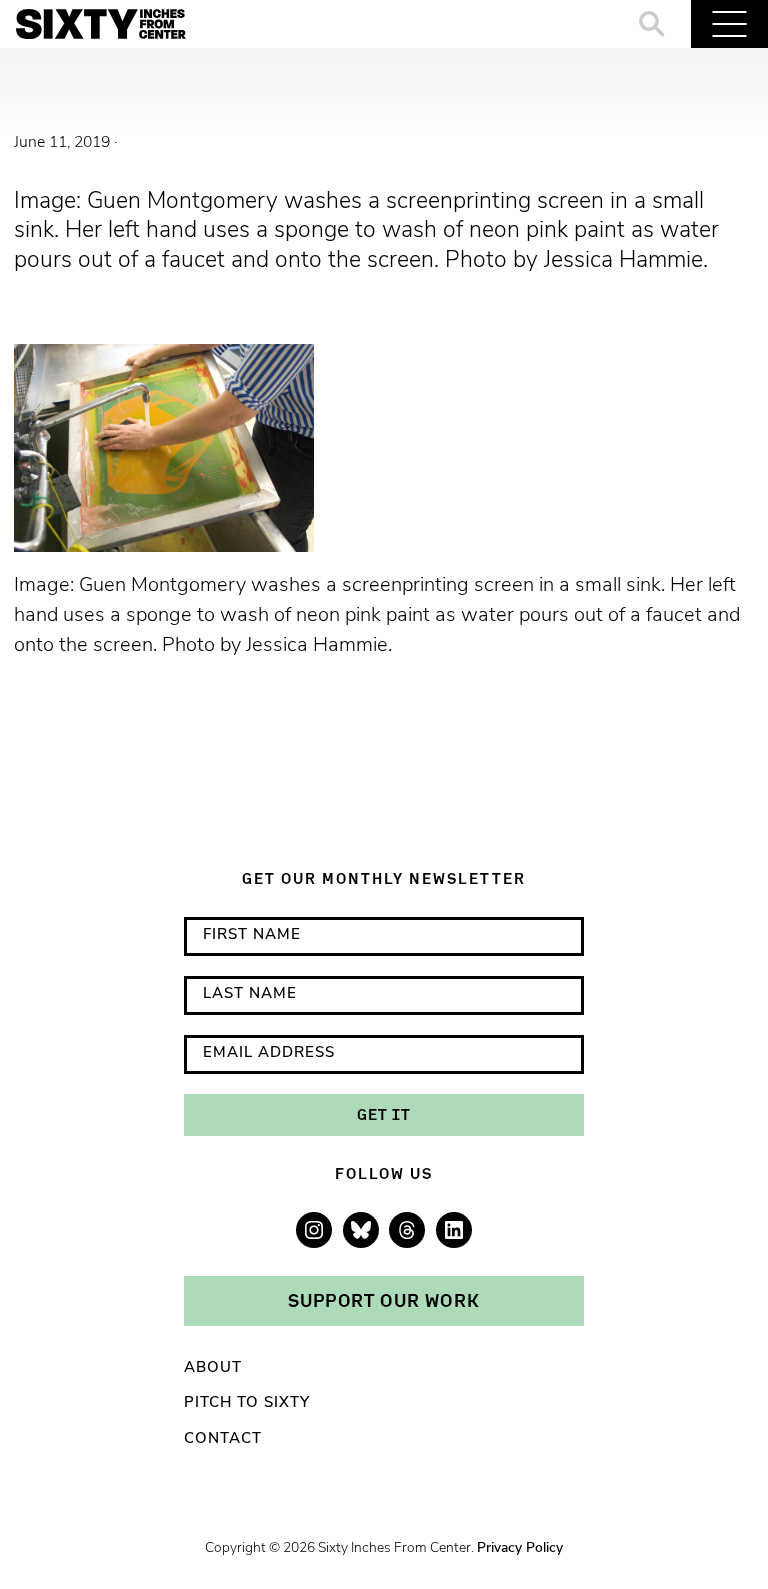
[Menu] (729, 24)
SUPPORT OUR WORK (384, 1300)
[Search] (652, 24)
